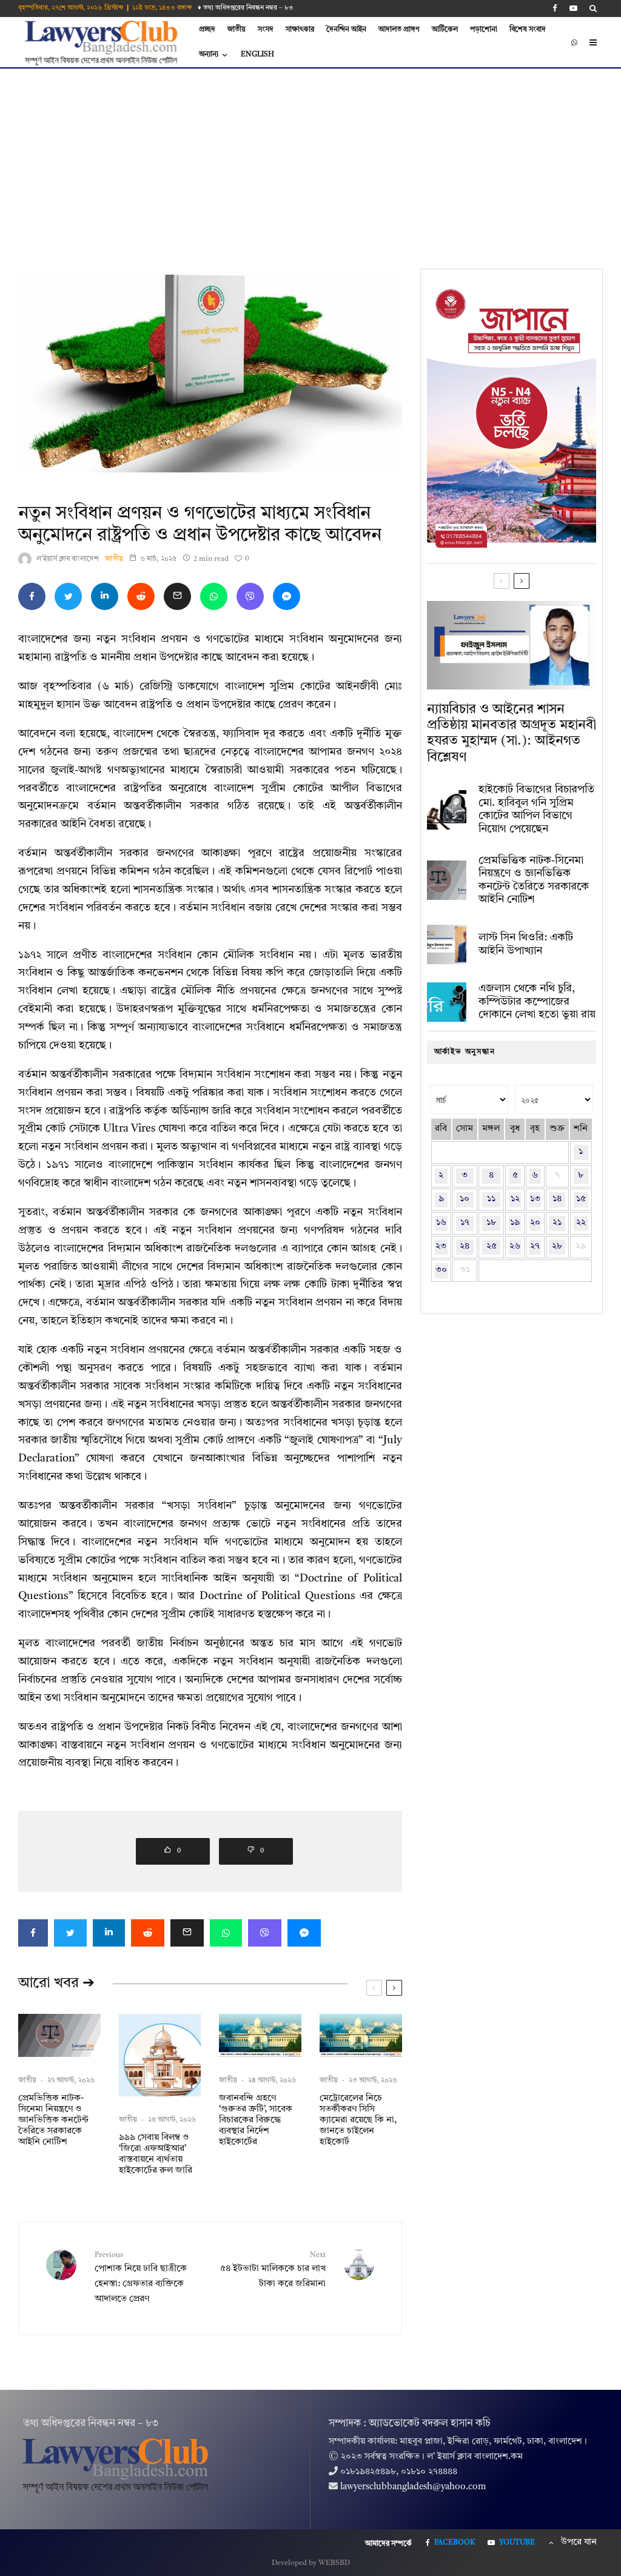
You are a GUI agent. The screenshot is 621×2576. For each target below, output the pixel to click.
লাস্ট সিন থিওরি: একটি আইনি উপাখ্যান (526, 944)
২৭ (535, 1246)
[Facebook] (555, 8)
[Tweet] (68, 596)
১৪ (557, 1199)
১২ (515, 1199)
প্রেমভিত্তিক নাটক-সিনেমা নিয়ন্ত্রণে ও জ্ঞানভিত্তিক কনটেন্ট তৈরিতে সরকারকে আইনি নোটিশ (53, 2120)
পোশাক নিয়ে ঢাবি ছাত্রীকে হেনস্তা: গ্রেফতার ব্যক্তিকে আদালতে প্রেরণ (141, 2278)
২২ (581, 1223)
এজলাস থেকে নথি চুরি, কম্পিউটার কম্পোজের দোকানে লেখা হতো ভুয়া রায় (537, 1001)
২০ (535, 1223)
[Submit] (141, 596)
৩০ (441, 1270)
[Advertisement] (310, 159)
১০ (465, 1199)
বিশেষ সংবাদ (528, 30)
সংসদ (266, 30)
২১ (557, 1223)
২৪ (465, 1246)
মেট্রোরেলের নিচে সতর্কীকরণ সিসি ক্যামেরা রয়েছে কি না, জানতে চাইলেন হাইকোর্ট (358, 2120)
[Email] (177, 596)
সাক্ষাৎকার (300, 30)
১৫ (581, 1199)
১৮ (491, 1223)
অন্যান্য (209, 55)
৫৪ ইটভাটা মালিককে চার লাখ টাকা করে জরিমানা (273, 2270)
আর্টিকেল (445, 30)
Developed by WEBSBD (311, 2563)
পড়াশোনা (484, 30)
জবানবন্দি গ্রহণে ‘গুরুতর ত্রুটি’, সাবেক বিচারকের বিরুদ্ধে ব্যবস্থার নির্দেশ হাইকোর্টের (256, 2120)
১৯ (515, 1223)
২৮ (557, 1246)
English (257, 55)
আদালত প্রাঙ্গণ (399, 30)
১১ (491, 1199)
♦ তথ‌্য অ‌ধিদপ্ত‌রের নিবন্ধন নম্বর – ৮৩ (246, 8)
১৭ (465, 1223)
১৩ (535, 1199)
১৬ (441, 1223)
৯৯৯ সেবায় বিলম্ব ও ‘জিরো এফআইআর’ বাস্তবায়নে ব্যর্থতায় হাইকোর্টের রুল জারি (156, 2154)
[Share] (32, 596)
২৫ (492, 1246)
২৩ (441, 1246)
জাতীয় (237, 30)
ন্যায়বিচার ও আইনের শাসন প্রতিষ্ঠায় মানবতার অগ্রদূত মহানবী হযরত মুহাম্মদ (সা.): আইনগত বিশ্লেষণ (512, 733)
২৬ (515, 1246)
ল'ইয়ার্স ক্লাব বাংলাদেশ (68, 559)
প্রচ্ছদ (207, 30)
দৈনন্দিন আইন (346, 30)
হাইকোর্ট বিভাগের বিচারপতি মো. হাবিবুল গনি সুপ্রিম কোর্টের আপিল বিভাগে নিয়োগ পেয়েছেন (536, 809)
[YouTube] (573, 8)
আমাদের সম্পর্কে (388, 2544)
